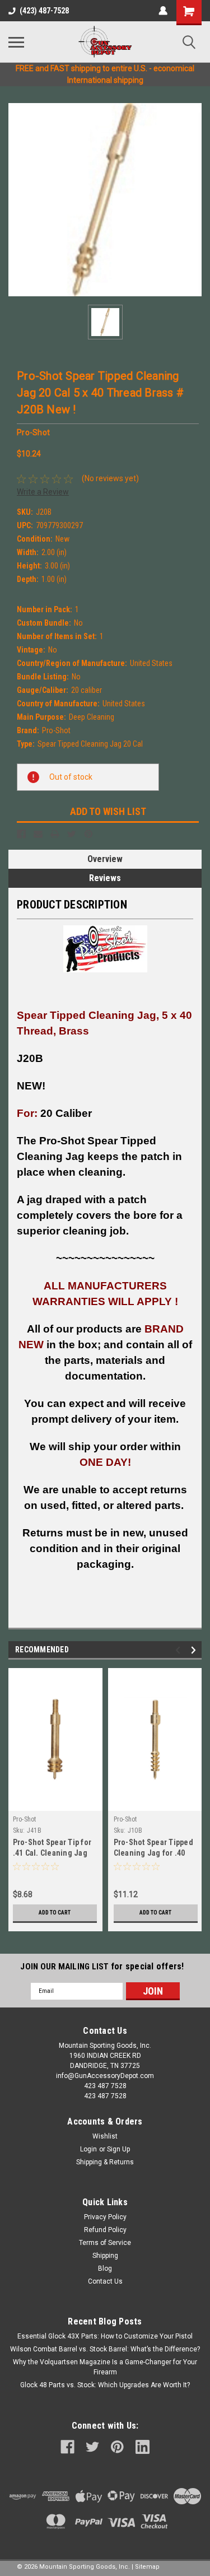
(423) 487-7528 (44, 11)
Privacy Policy (105, 2217)
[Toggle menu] (16, 42)
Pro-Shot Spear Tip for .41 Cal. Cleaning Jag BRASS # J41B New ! (52, 1853)
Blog (105, 2268)
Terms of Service (105, 2243)
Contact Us (105, 2281)
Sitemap (147, 2567)
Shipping (105, 2256)
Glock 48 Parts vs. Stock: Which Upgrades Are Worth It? (105, 2385)
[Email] (38, 834)
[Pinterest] (88, 834)
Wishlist (105, 2136)
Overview (105, 859)
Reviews (105, 878)
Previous (179, 1650)
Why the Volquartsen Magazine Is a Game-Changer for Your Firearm (105, 2367)
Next (195, 1650)
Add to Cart (55, 1913)
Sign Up (118, 2149)
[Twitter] (72, 834)
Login (88, 2149)
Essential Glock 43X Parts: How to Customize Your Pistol (105, 2336)
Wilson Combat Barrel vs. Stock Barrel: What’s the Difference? (105, 2349)
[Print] (55, 834)
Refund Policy (105, 2230)
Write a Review (43, 492)
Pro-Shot (25, 1819)
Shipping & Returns (105, 2162)
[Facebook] (21, 834)
